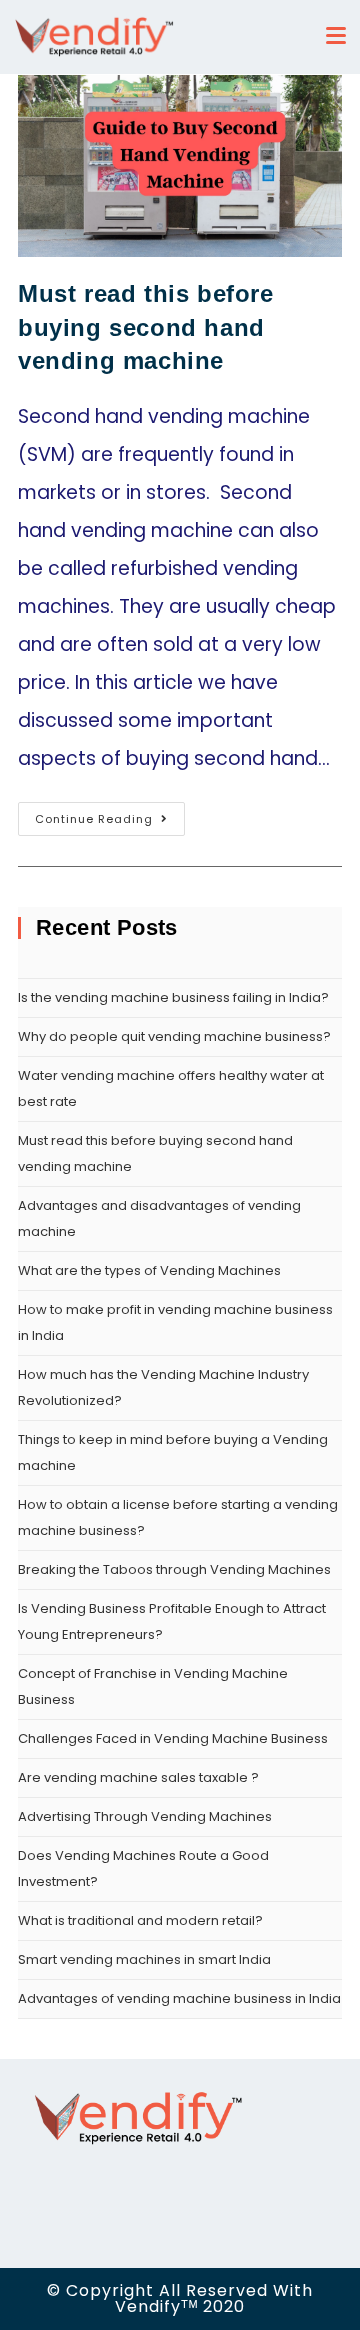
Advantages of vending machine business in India (179, 1998)
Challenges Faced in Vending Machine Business (173, 1738)
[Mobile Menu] (341, 36)
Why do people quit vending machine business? (174, 1036)
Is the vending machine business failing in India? (175, 997)
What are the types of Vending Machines (149, 1270)
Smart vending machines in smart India (144, 1959)
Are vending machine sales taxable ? (138, 1777)
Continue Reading (94, 819)
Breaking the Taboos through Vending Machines (174, 1569)
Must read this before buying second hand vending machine (146, 327)
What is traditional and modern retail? (140, 1920)
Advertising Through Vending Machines (145, 1816)
